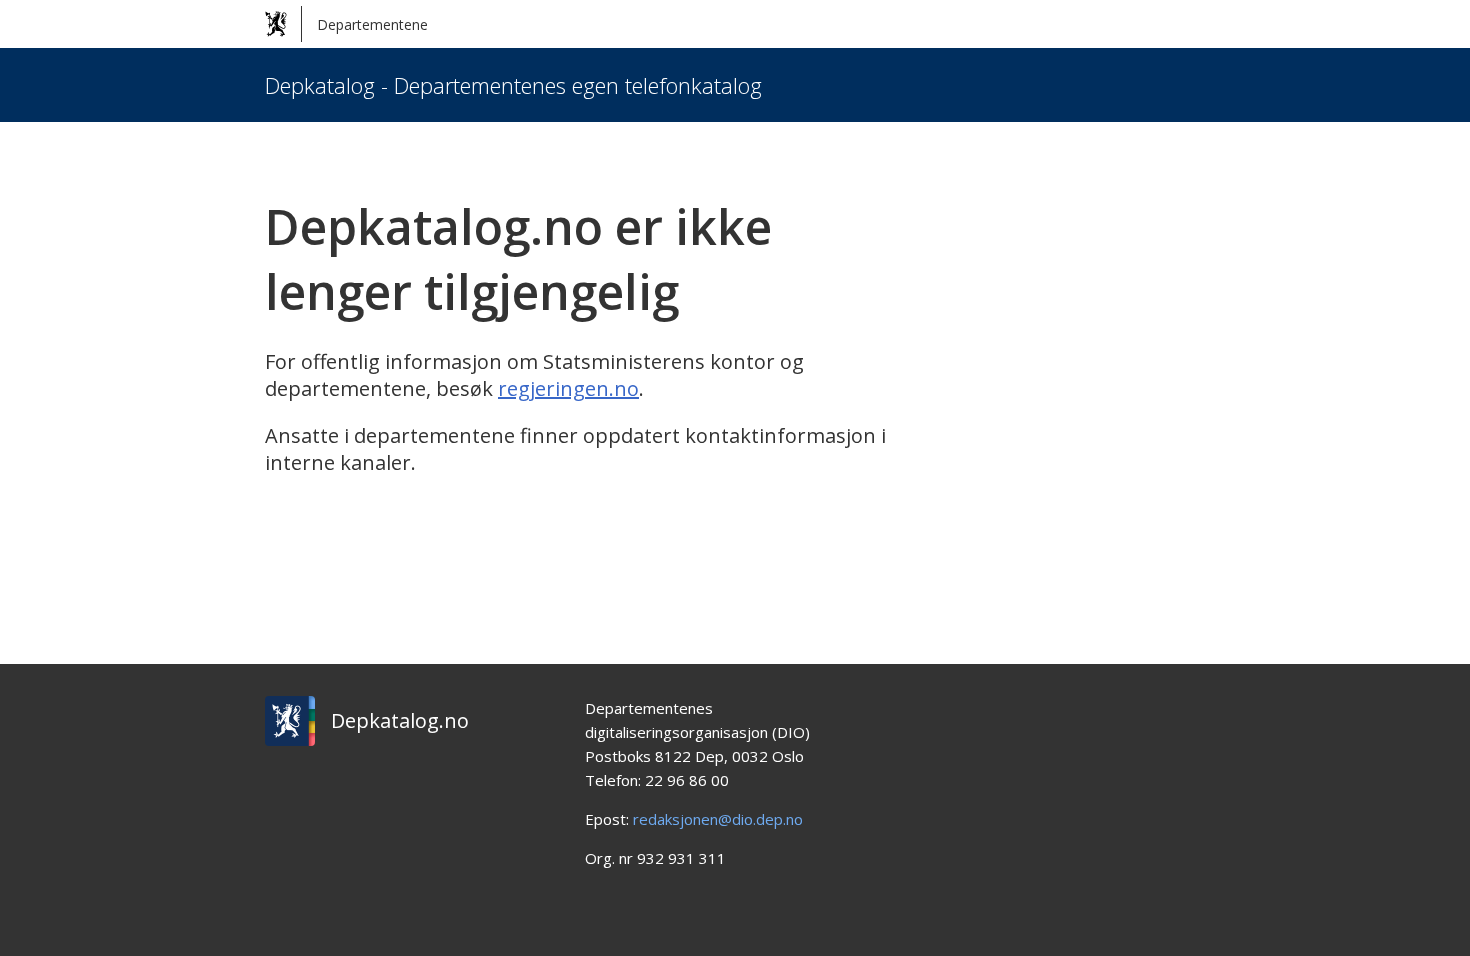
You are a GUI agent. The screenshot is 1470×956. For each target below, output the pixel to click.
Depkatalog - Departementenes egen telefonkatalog (513, 85)
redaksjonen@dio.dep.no (718, 819)
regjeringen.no (568, 388)
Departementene (372, 24)
